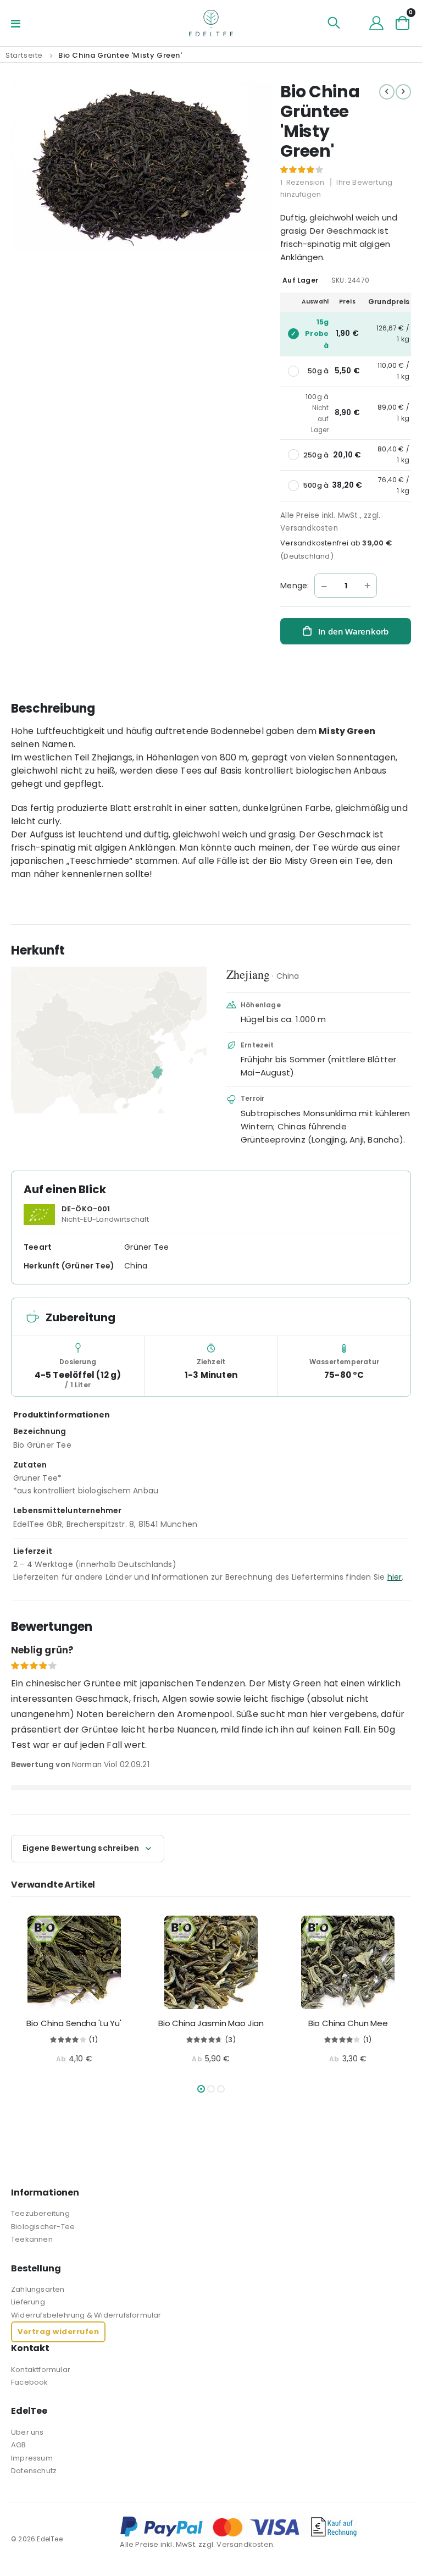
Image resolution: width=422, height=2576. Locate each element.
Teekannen (32, 2239)
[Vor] (403, 92)
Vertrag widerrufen (58, 2332)
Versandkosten (309, 528)
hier (395, 1577)
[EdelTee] (211, 23)
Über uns (27, 2432)
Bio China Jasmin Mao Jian (211, 2023)
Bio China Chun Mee (348, 2023)
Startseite (24, 55)
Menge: (295, 586)
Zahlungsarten (38, 2289)
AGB (19, 2445)
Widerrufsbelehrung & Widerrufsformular (86, 2315)
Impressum (32, 2458)
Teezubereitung (40, 2213)
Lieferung (28, 2302)
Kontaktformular (41, 2370)
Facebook (30, 2382)
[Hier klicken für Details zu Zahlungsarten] (265, 2527)
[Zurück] (387, 92)
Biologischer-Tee (43, 2227)
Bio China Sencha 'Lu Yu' (74, 2023)
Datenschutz (34, 2471)
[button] (201, 2089)
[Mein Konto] (376, 23)
